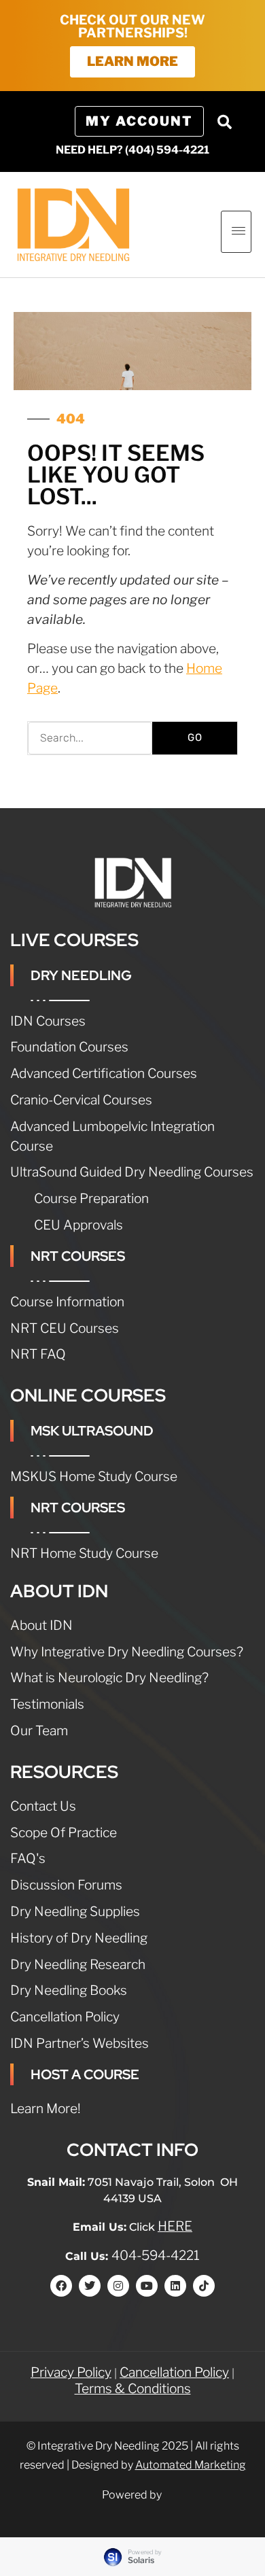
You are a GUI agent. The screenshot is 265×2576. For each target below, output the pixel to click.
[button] (224, 122)
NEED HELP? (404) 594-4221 (132, 150)
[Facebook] (61, 2286)
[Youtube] (147, 2286)
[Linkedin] (175, 2286)
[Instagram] (118, 2286)
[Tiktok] (204, 2286)
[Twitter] (90, 2286)
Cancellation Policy (174, 2372)
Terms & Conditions (133, 2388)
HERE (175, 2226)
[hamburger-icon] (236, 232)
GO (195, 737)
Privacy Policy (71, 2372)
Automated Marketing (191, 2465)
